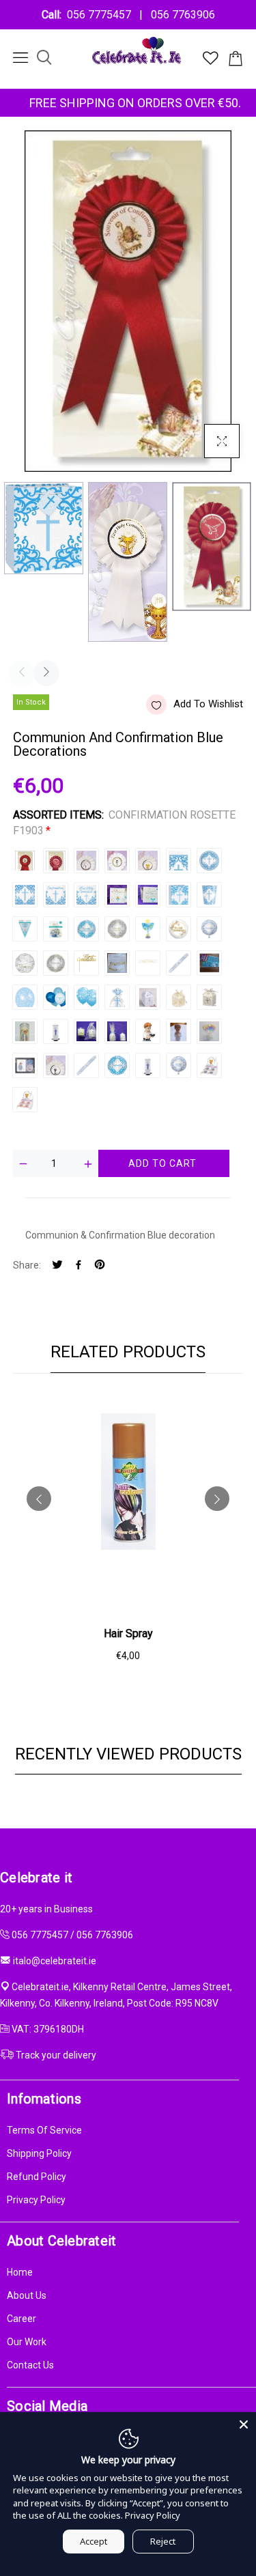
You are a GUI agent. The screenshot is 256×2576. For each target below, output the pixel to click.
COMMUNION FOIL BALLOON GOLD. (117, 929)
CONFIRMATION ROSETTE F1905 (56, 861)
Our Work (27, 2342)
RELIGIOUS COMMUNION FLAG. (25, 929)
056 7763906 (180, 15)
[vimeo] (100, 1265)
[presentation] (22, 673)
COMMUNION (86, 1065)
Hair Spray (128, 1633)
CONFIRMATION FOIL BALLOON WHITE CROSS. (209, 929)
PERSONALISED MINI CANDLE (117, 1031)
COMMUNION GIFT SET (25, 1065)
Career (22, 2319)
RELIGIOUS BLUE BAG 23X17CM (179, 895)
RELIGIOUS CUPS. (209, 895)
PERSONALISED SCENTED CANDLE (86, 1031)
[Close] (244, 2424)
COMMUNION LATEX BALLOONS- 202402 (86, 997)
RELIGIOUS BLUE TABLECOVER (179, 861)
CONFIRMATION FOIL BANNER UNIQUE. (179, 963)
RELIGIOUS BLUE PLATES (209, 861)
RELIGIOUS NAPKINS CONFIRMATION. (56, 895)
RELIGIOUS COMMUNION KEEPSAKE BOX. (148, 895)
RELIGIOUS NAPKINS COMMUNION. (86, 895)
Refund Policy (37, 2177)
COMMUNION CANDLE (25, 1031)
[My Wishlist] (211, 61)
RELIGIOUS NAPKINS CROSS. (25, 895)
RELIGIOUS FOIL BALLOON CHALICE (148, 929)
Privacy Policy (36, 2200)
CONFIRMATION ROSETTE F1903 (25, 861)
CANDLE (56, 1031)
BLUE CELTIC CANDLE (148, 1065)
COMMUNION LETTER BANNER (117, 963)
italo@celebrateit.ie (55, 1961)
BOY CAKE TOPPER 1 (148, 1031)
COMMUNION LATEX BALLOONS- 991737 (25, 997)
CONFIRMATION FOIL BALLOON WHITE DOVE (25, 963)
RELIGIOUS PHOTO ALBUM (117, 895)
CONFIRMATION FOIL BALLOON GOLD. (56, 963)
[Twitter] (57, 1265)
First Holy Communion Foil (179, 1065)
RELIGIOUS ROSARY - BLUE (209, 1065)
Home (20, 2272)
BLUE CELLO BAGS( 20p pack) (117, 997)
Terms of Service (44, 2130)
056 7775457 (102, 15)
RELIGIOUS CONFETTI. (56, 929)
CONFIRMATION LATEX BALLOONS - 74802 (56, 997)
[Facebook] (79, 1265)
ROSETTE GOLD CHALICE (56, 1065)
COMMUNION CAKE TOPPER (86, 963)
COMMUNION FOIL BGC (209, 963)
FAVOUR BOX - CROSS (148, 997)
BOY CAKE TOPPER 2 (179, 1031)
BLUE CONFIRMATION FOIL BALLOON (117, 1065)
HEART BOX (209, 997)
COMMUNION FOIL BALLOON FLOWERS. (179, 929)
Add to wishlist (208, 704)
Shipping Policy (39, 2153)
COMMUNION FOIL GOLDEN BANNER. (148, 963)
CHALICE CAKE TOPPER (209, 1031)
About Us (27, 2295)
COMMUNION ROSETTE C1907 (86, 861)
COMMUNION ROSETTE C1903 (148, 861)
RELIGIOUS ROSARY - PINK (25, 1100)
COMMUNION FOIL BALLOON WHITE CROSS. (86, 929)
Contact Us (30, 2365)
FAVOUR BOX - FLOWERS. (179, 997)
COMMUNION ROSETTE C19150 (117, 861)
